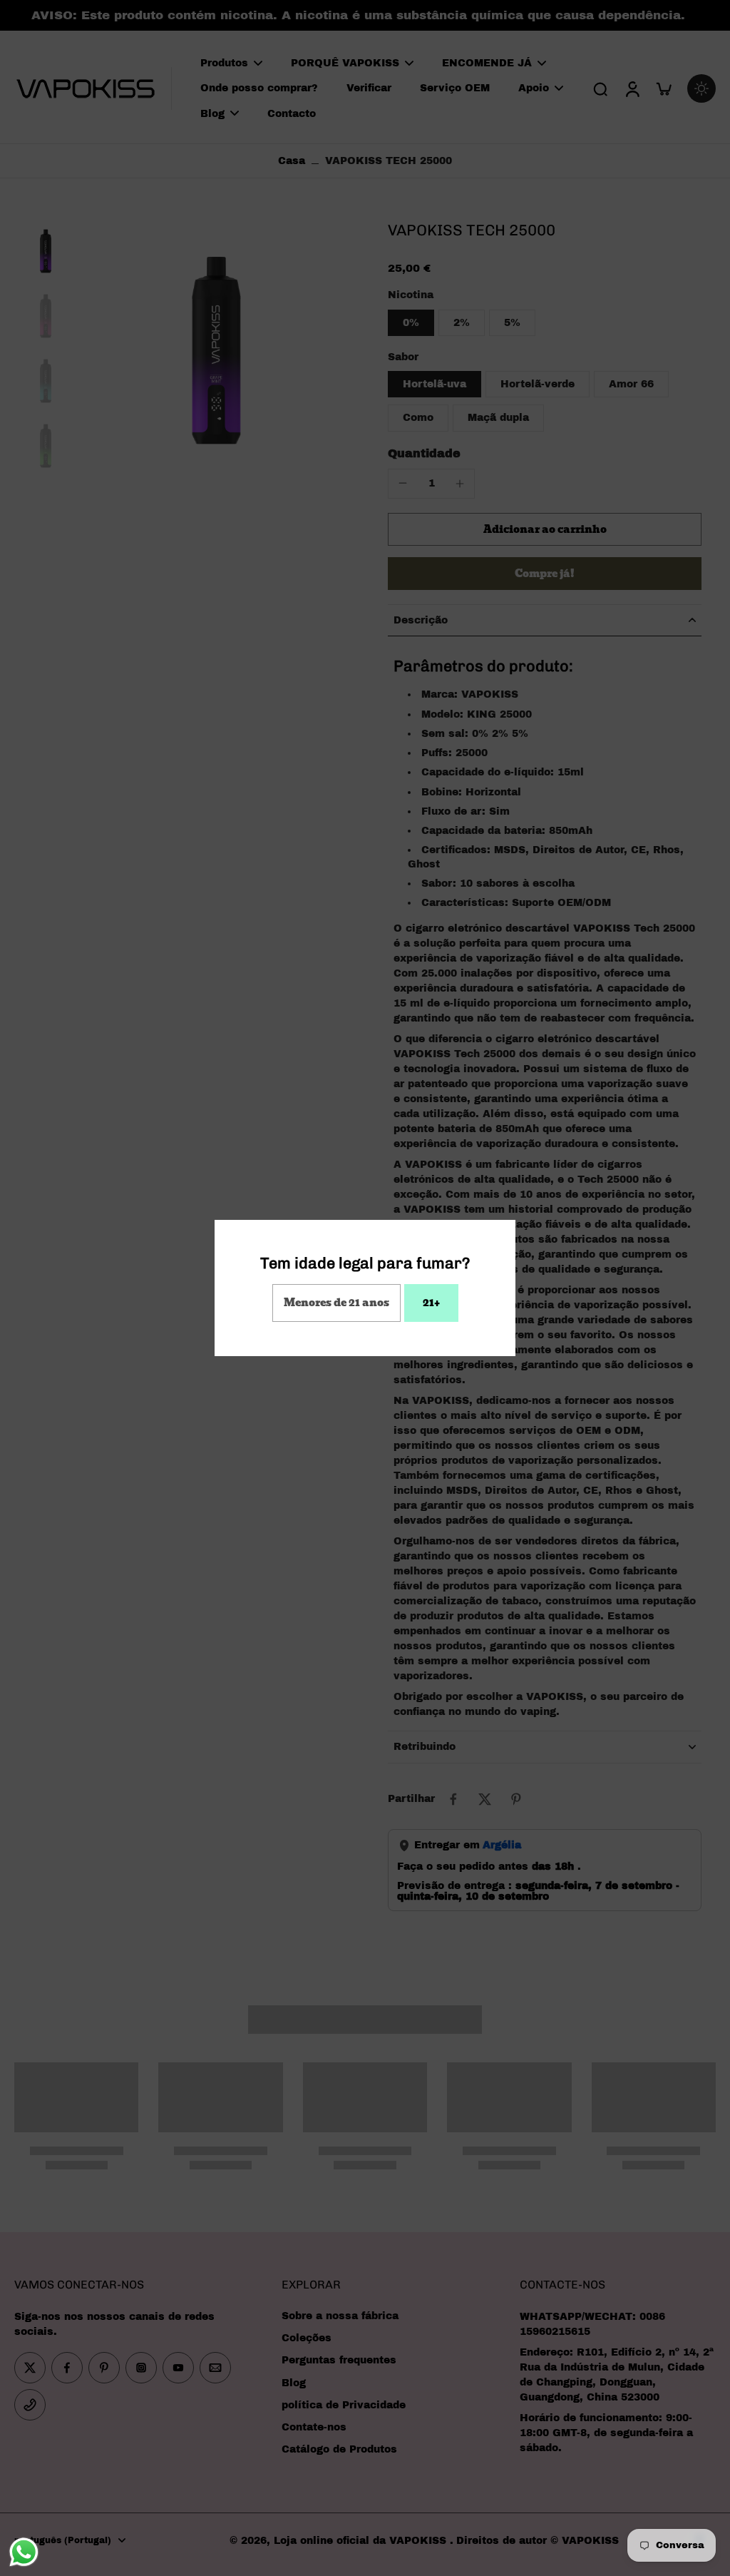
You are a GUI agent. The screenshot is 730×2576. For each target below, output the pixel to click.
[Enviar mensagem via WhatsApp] (24, 2552)
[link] (336, 1303)
